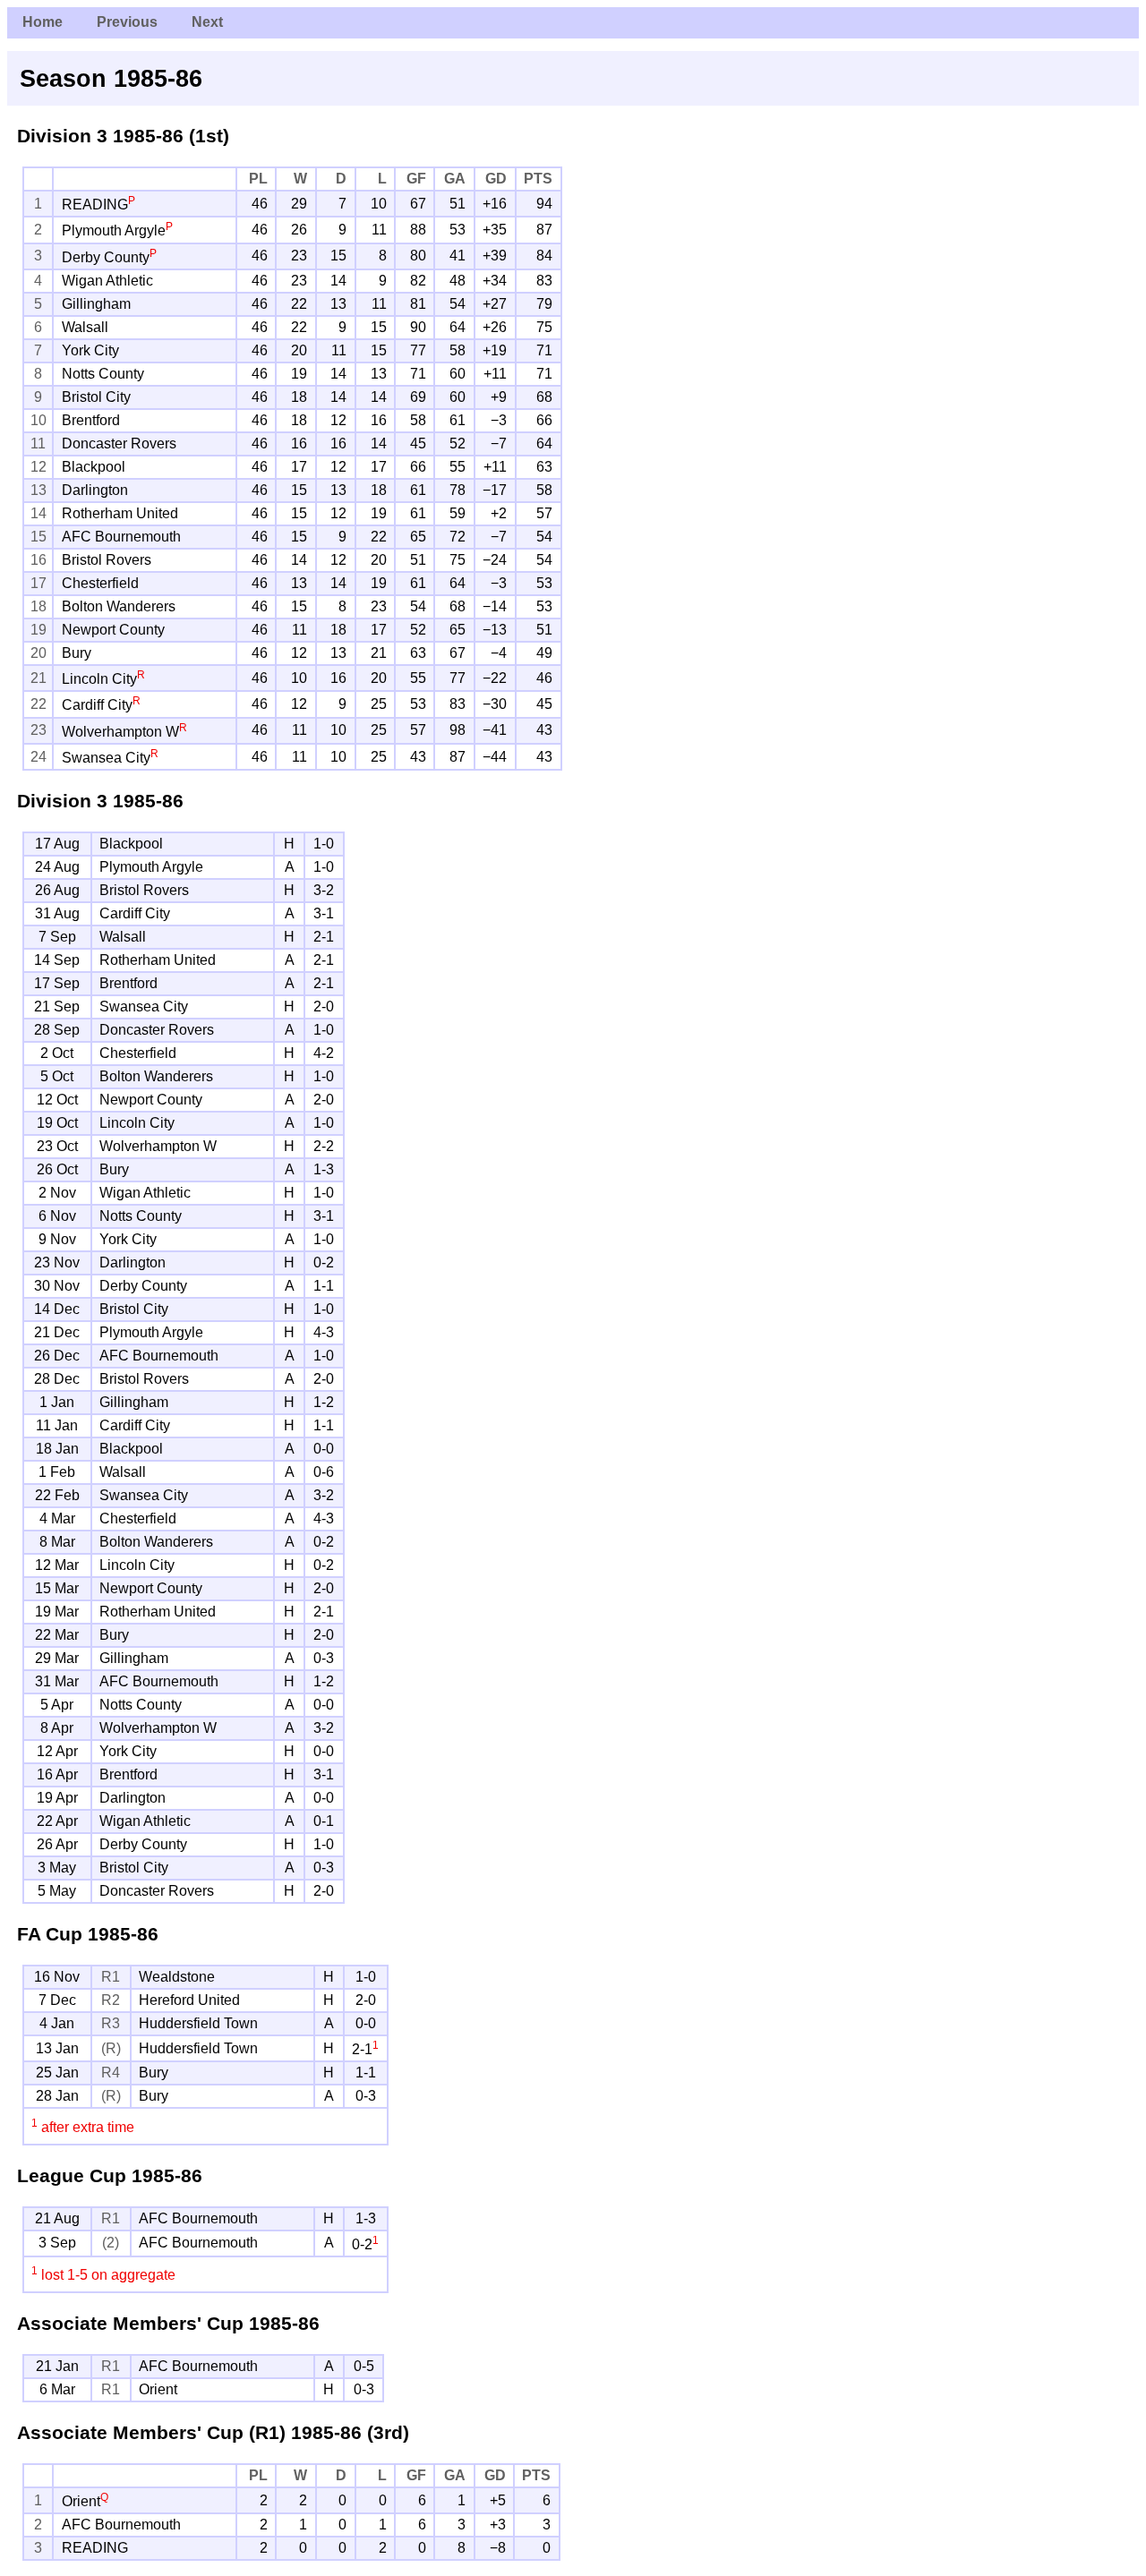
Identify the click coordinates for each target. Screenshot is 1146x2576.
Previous (127, 22)
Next (207, 22)
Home (43, 22)
